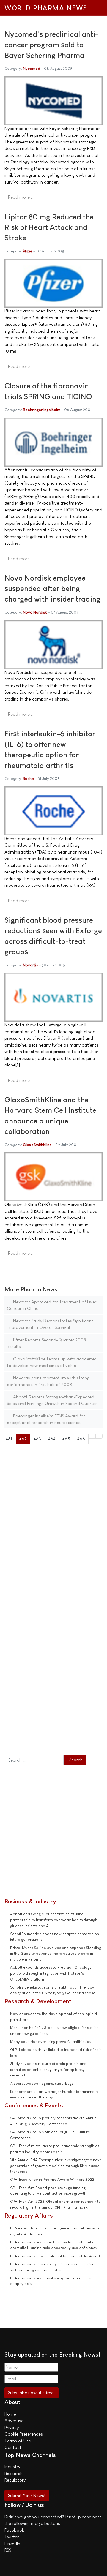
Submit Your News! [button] (27, 2495)
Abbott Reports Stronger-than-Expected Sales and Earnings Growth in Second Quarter (52, 1400)
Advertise (14, 2421)
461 (9, 1439)
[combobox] (34, 1760)
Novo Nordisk (35, 612)
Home (10, 2414)
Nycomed (32, 68)
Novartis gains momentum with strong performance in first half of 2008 (48, 1381)
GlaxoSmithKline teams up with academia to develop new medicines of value (52, 1362)
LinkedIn (12, 2543)
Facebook (14, 2530)
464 (52, 1439)
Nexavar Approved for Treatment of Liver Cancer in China (52, 1305)
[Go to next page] (92, 1436)
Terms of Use (18, 2441)
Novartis (30, 965)
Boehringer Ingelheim (42, 410)
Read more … (21, 197)
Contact (13, 2447)
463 (37, 1439)
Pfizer (28, 251)
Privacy (12, 2427)
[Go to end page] (99, 1436)
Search (76, 1760)
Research (14, 2473)
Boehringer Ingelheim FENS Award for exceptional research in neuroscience (46, 1419)
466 (81, 1439)
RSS (8, 2550)
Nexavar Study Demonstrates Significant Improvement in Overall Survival (50, 1324)
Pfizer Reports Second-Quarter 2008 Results (46, 1343)
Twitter (12, 2537)
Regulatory (15, 2480)
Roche (28, 779)
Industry (12, 2467)
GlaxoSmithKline (37, 1145)
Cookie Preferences (24, 2434)
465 (66, 1439)
